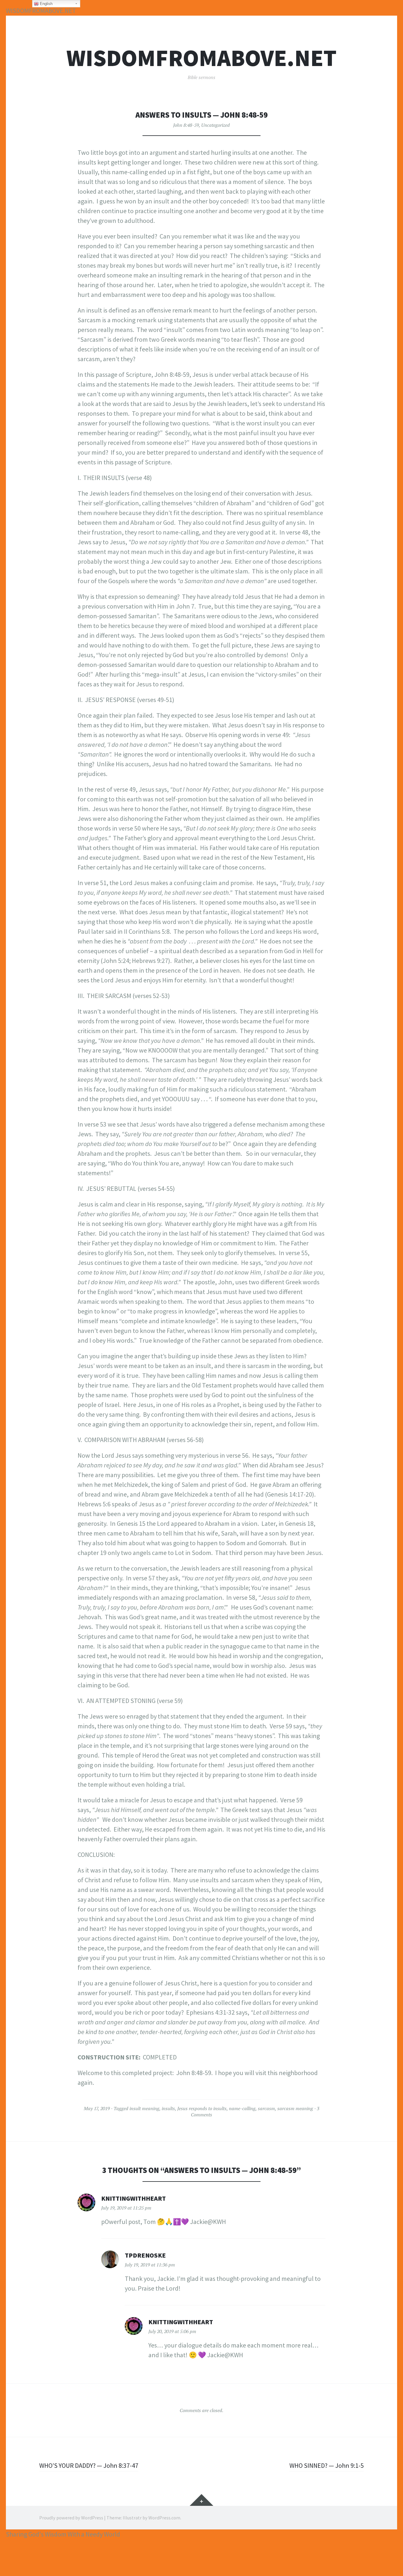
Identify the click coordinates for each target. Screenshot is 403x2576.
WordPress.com (164, 2518)
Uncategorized (216, 125)
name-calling (242, 2108)
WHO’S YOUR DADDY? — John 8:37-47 (89, 2465)
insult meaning (144, 2108)
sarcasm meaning (295, 2108)
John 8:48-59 (186, 125)
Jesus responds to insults (202, 2108)
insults (168, 2108)
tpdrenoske (145, 2255)
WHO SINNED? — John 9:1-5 (327, 2465)
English (46, 4)
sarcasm (266, 2108)
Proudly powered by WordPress (71, 2518)
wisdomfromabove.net (201, 58)
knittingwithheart (133, 2198)
